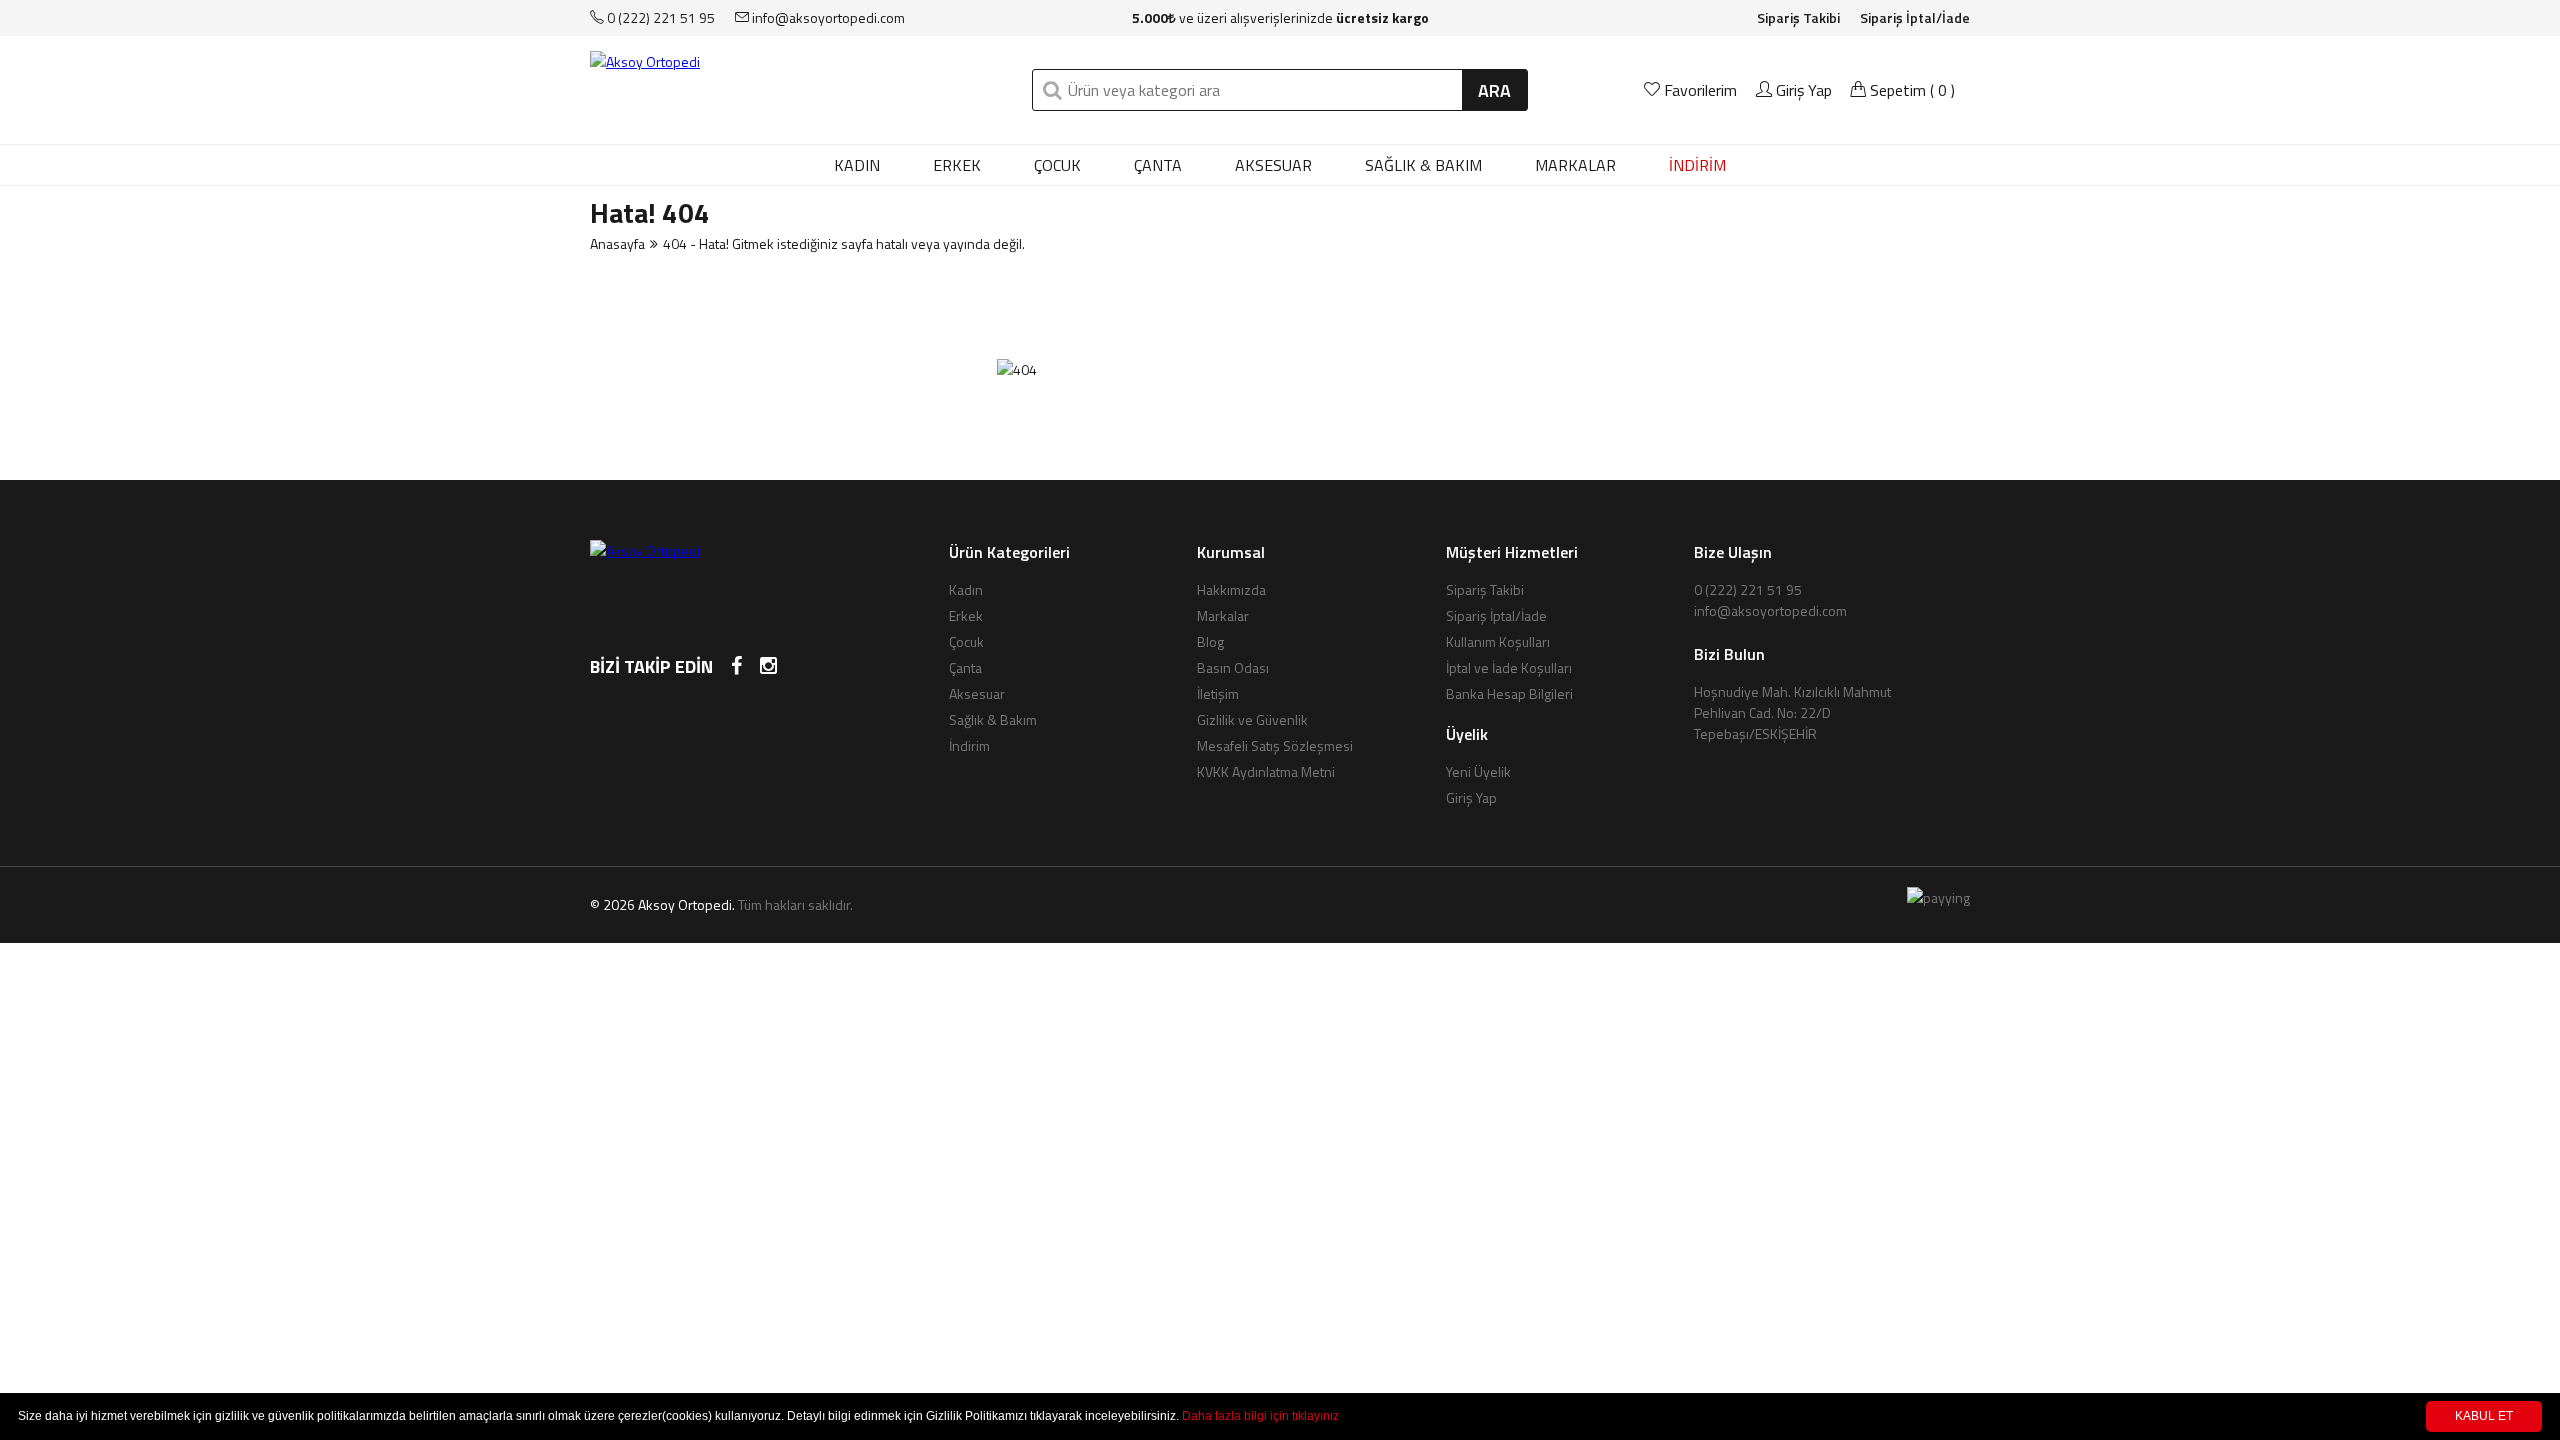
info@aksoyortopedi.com (827, 17)
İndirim (969, 745)
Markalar (1223, 615)
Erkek (957, 165)
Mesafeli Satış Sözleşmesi (1275, 745)
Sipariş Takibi (1798, 17)
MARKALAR (1575, 165)
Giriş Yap (1802, 90)
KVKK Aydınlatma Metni (1266, 771)
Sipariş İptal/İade (1915, 17)
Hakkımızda (1231, 589)
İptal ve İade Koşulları (1509, 667)
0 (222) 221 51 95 (659, 17)
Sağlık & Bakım (1423, 165)
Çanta (1158, 165)
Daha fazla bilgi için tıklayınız (1260, 1416)
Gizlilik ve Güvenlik (1252, 719)
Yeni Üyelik (1478, 771)
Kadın (857, 165)
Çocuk (1057, 165)
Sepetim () (1910, 90)
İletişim (1218, 693)
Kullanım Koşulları (1498, 641)
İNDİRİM (1697, 165)
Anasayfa (617, 243)
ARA (1494, 90)
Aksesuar (1273, 165)
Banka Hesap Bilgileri (1509, 693)
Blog (1210, 641)
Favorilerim (1700, 90)
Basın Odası (1233, 667)
